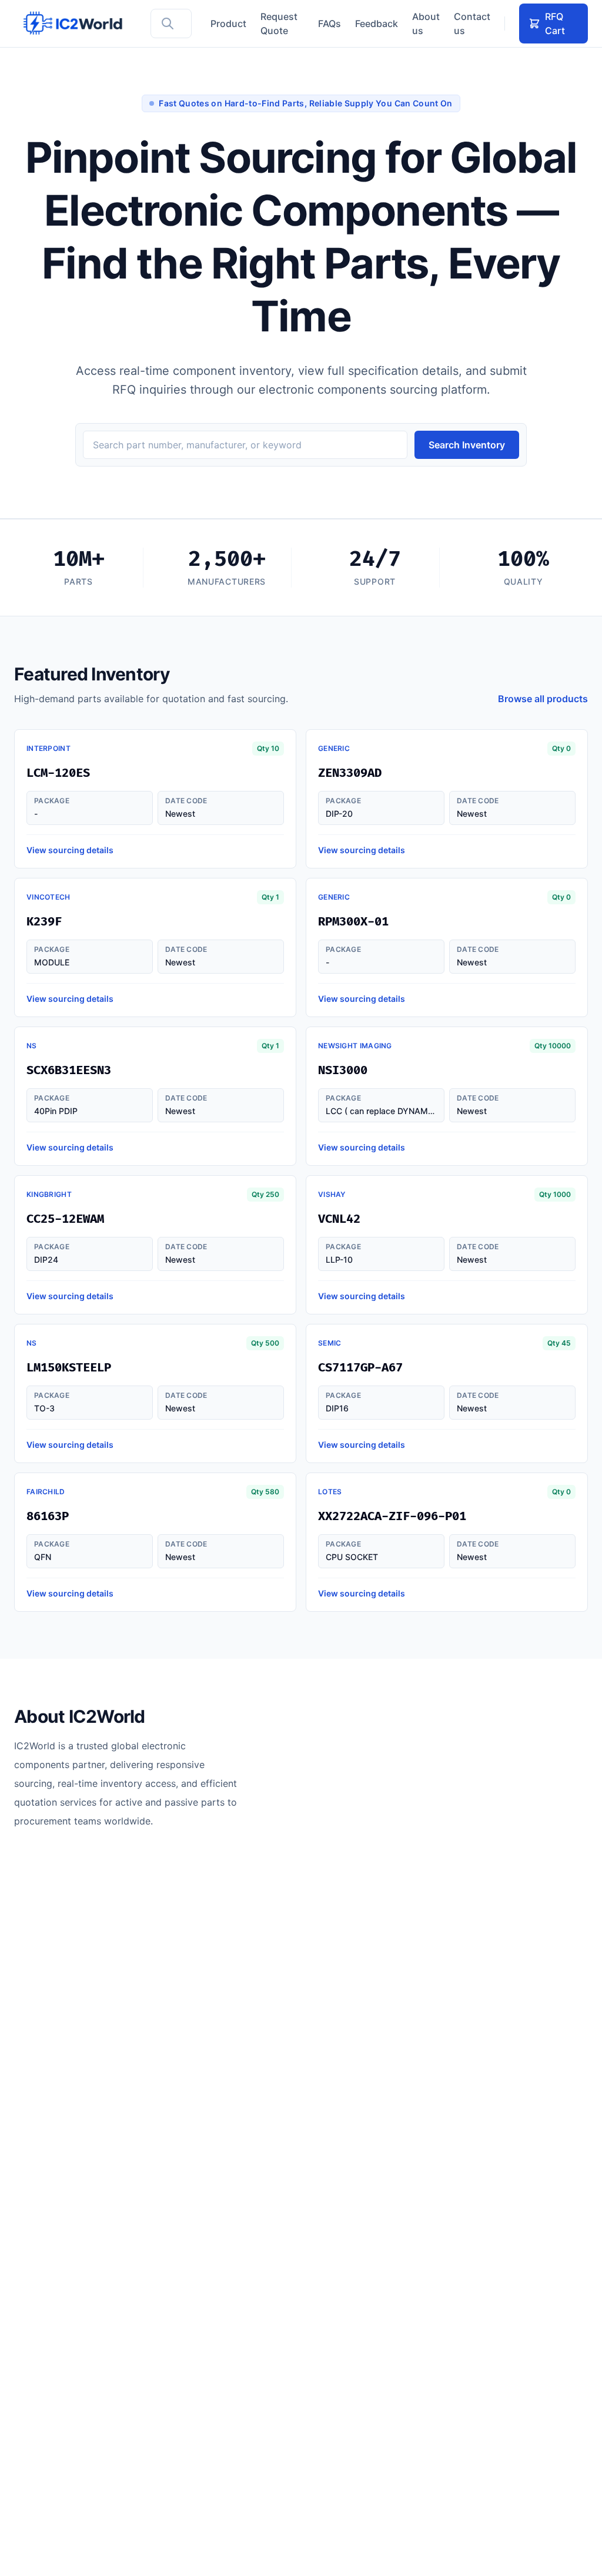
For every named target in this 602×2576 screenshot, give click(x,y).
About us (426, 24)
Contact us (472, 24)
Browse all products (543, 699)
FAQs (330, 24)
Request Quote (279, 24)
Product (228, 24)
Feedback (377, 24)
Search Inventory (467, 445)
